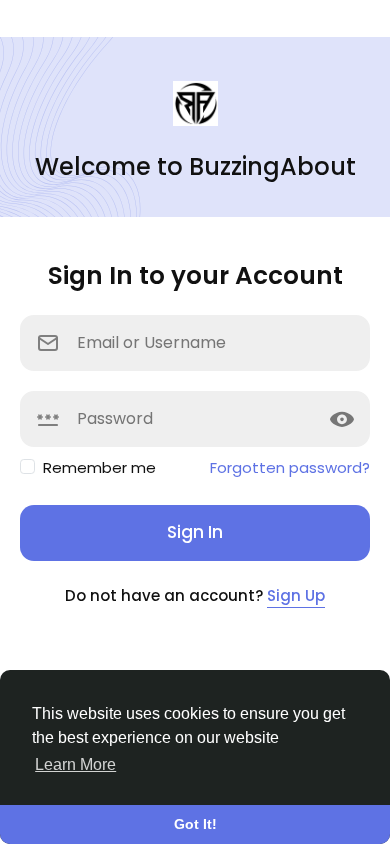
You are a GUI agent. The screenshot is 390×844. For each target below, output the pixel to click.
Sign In (195, 532)
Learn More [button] (75, 764)
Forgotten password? (290, 467)
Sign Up (296, 595)
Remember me (99, 467)
